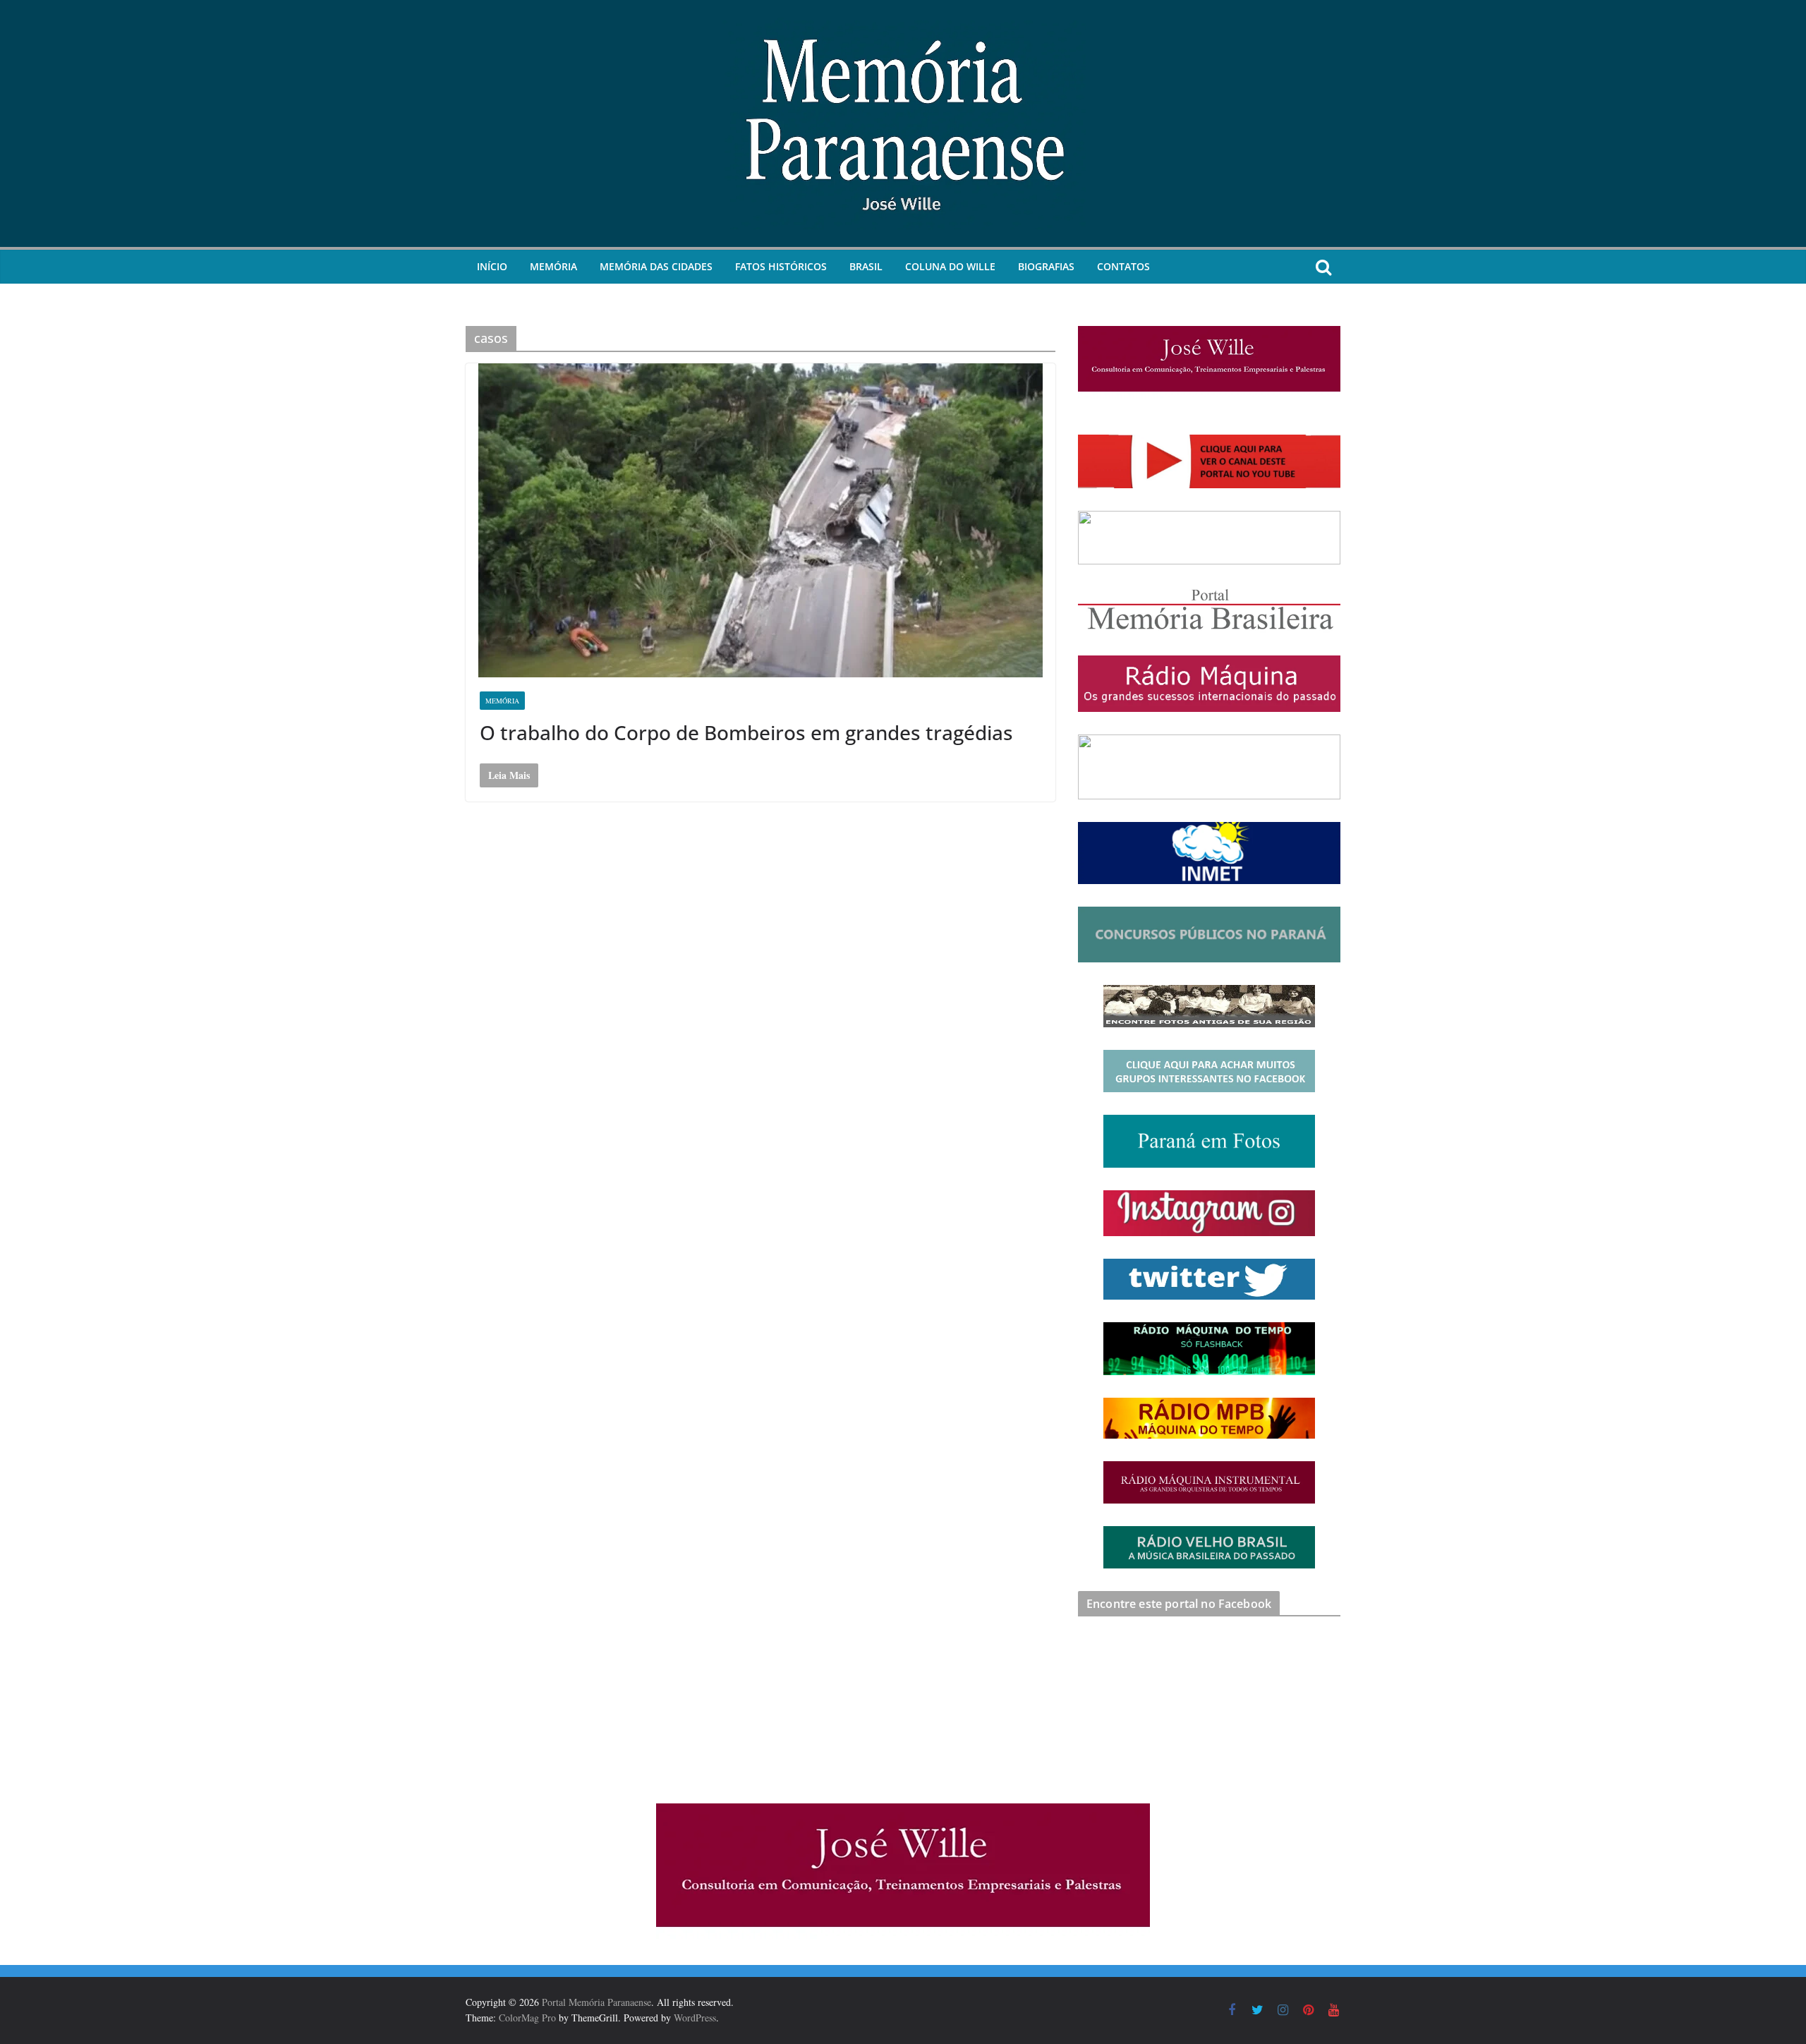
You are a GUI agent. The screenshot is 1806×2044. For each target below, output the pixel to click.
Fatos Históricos (781, 266)
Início (492, 266)
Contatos (1123, 266)
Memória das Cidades (656, 266)
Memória (553, 266)
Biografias (1046, 266)
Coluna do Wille (950, 266)
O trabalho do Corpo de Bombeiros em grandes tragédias (746, 732)
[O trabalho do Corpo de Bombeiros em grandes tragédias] (760, 520)
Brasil (866, 266)
